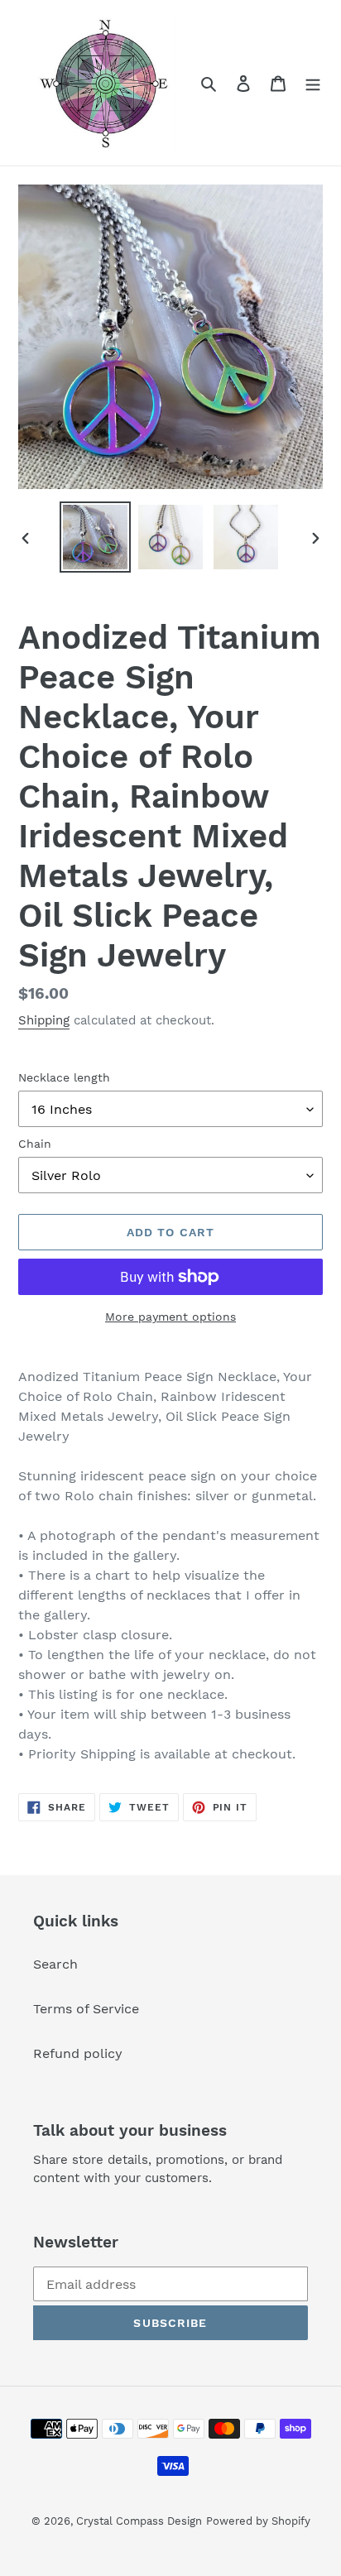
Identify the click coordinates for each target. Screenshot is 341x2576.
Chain (35, 1144)
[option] (96, 537)
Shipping (44, 1020)
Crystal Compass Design (139, 2521)
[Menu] (313, 83)
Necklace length (64, 1077)
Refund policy (78, 2053)
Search (55, 1964)
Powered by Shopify (258, 2521)
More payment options (170, 1317)
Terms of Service (86, 2009)
